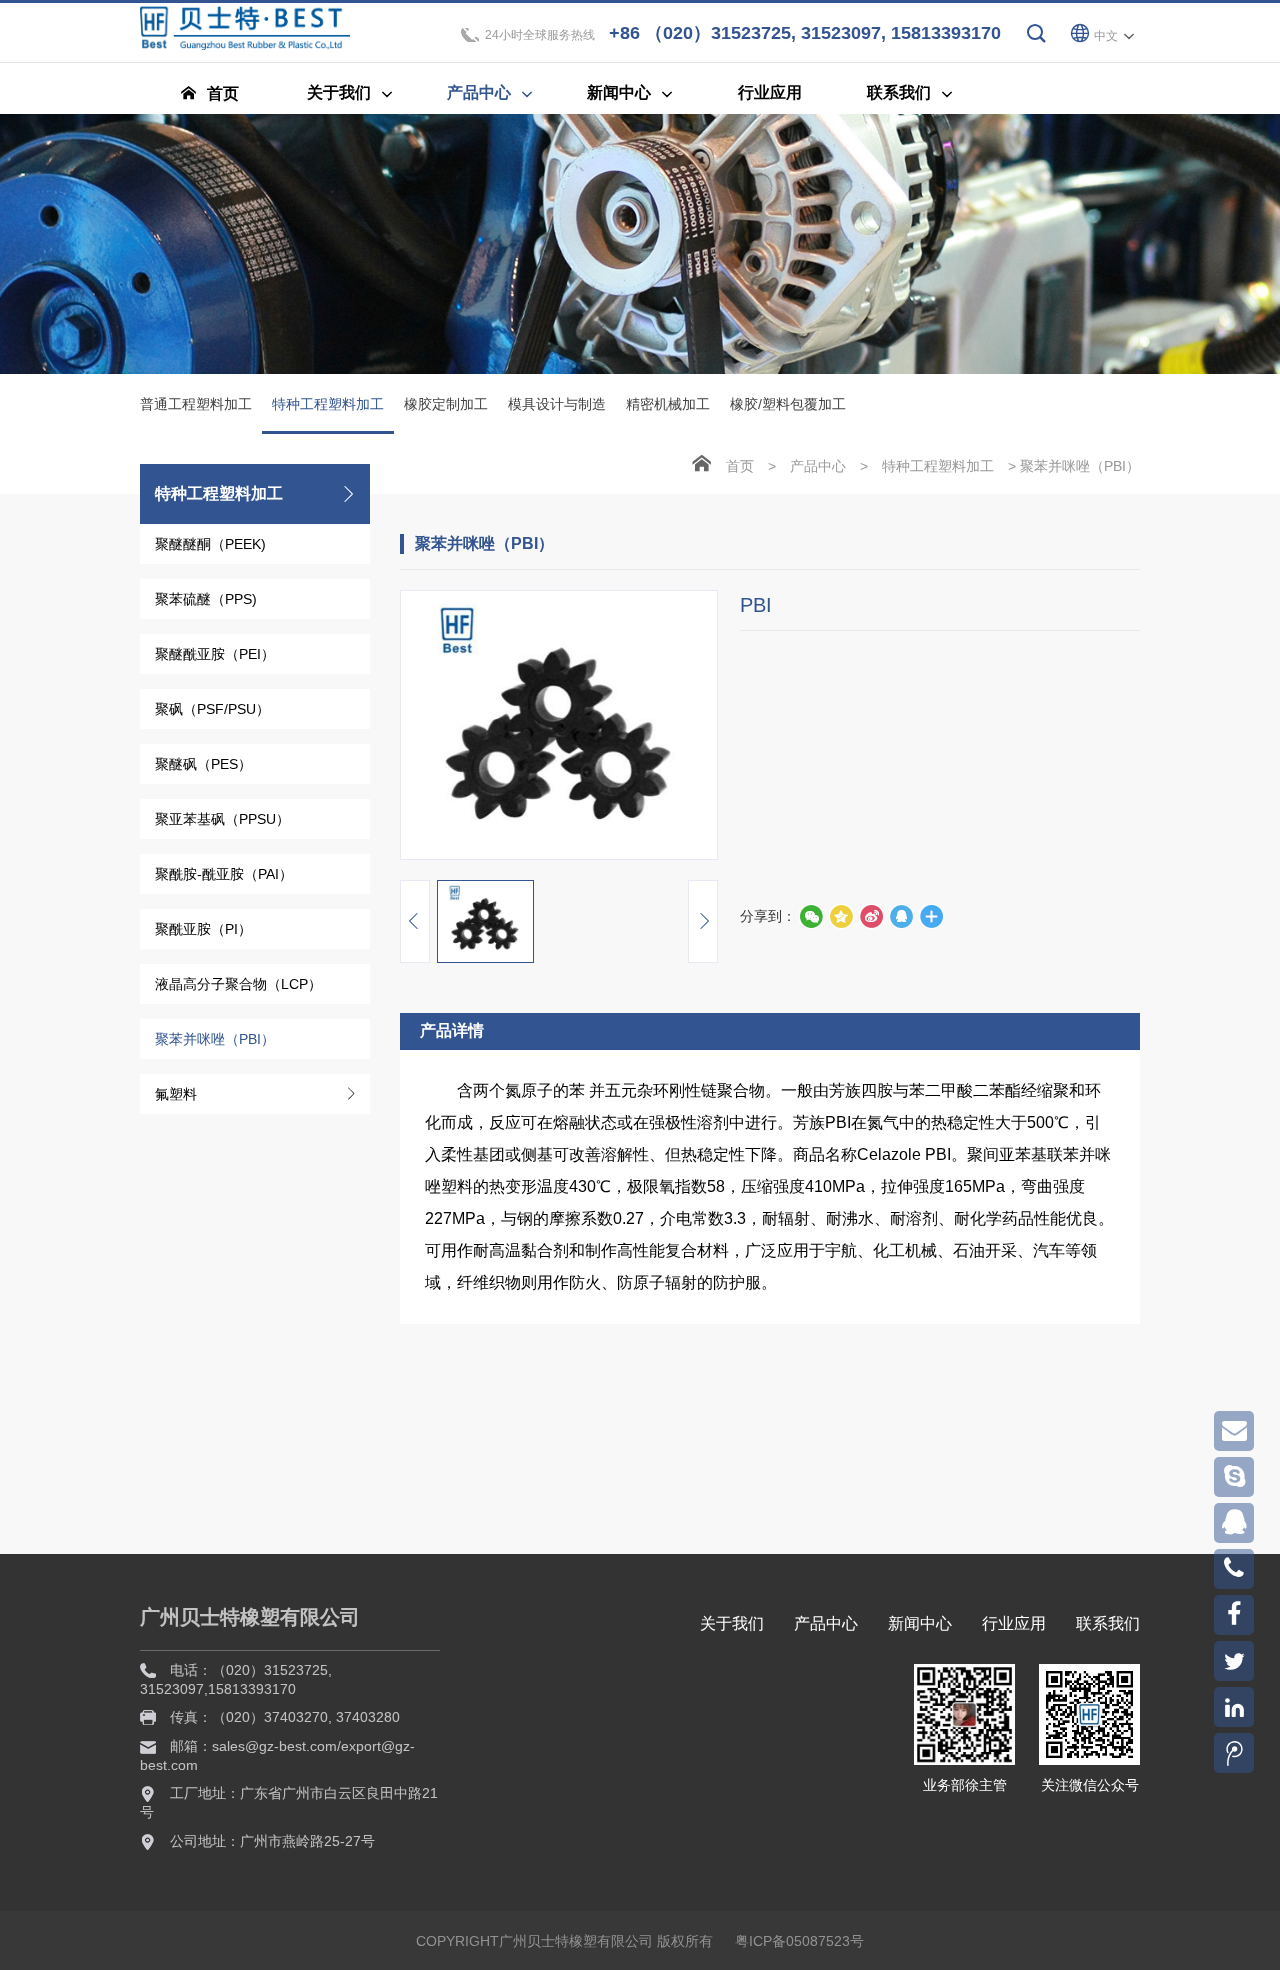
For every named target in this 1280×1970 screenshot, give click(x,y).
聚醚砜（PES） (203, 764)
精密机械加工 (668, 404)
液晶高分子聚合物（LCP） (238, 984)
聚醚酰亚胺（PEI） (215, 654)
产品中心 (818, 466)
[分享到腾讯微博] (841, 916)
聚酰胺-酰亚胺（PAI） (224, 874)
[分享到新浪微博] (871, 916)
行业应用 (1014, 1623)
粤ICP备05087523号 (799, 1941)
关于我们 (732, 1623)
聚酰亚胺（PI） (203, 929)
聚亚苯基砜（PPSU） (222, 819)
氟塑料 (176, 1094)
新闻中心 (920, 1623)
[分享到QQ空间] (901, 916)
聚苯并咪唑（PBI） (215, 1039)
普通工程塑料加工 (196, 404)
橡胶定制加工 (446, 404)
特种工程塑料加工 (328, 404)
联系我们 (1108, 1623)
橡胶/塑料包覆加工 (788, 404)
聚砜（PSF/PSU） (212, 709)
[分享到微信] (811, 916)
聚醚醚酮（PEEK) (210, 544)
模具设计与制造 (557, 404)
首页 (740, 466)
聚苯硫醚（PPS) (206, 599)
